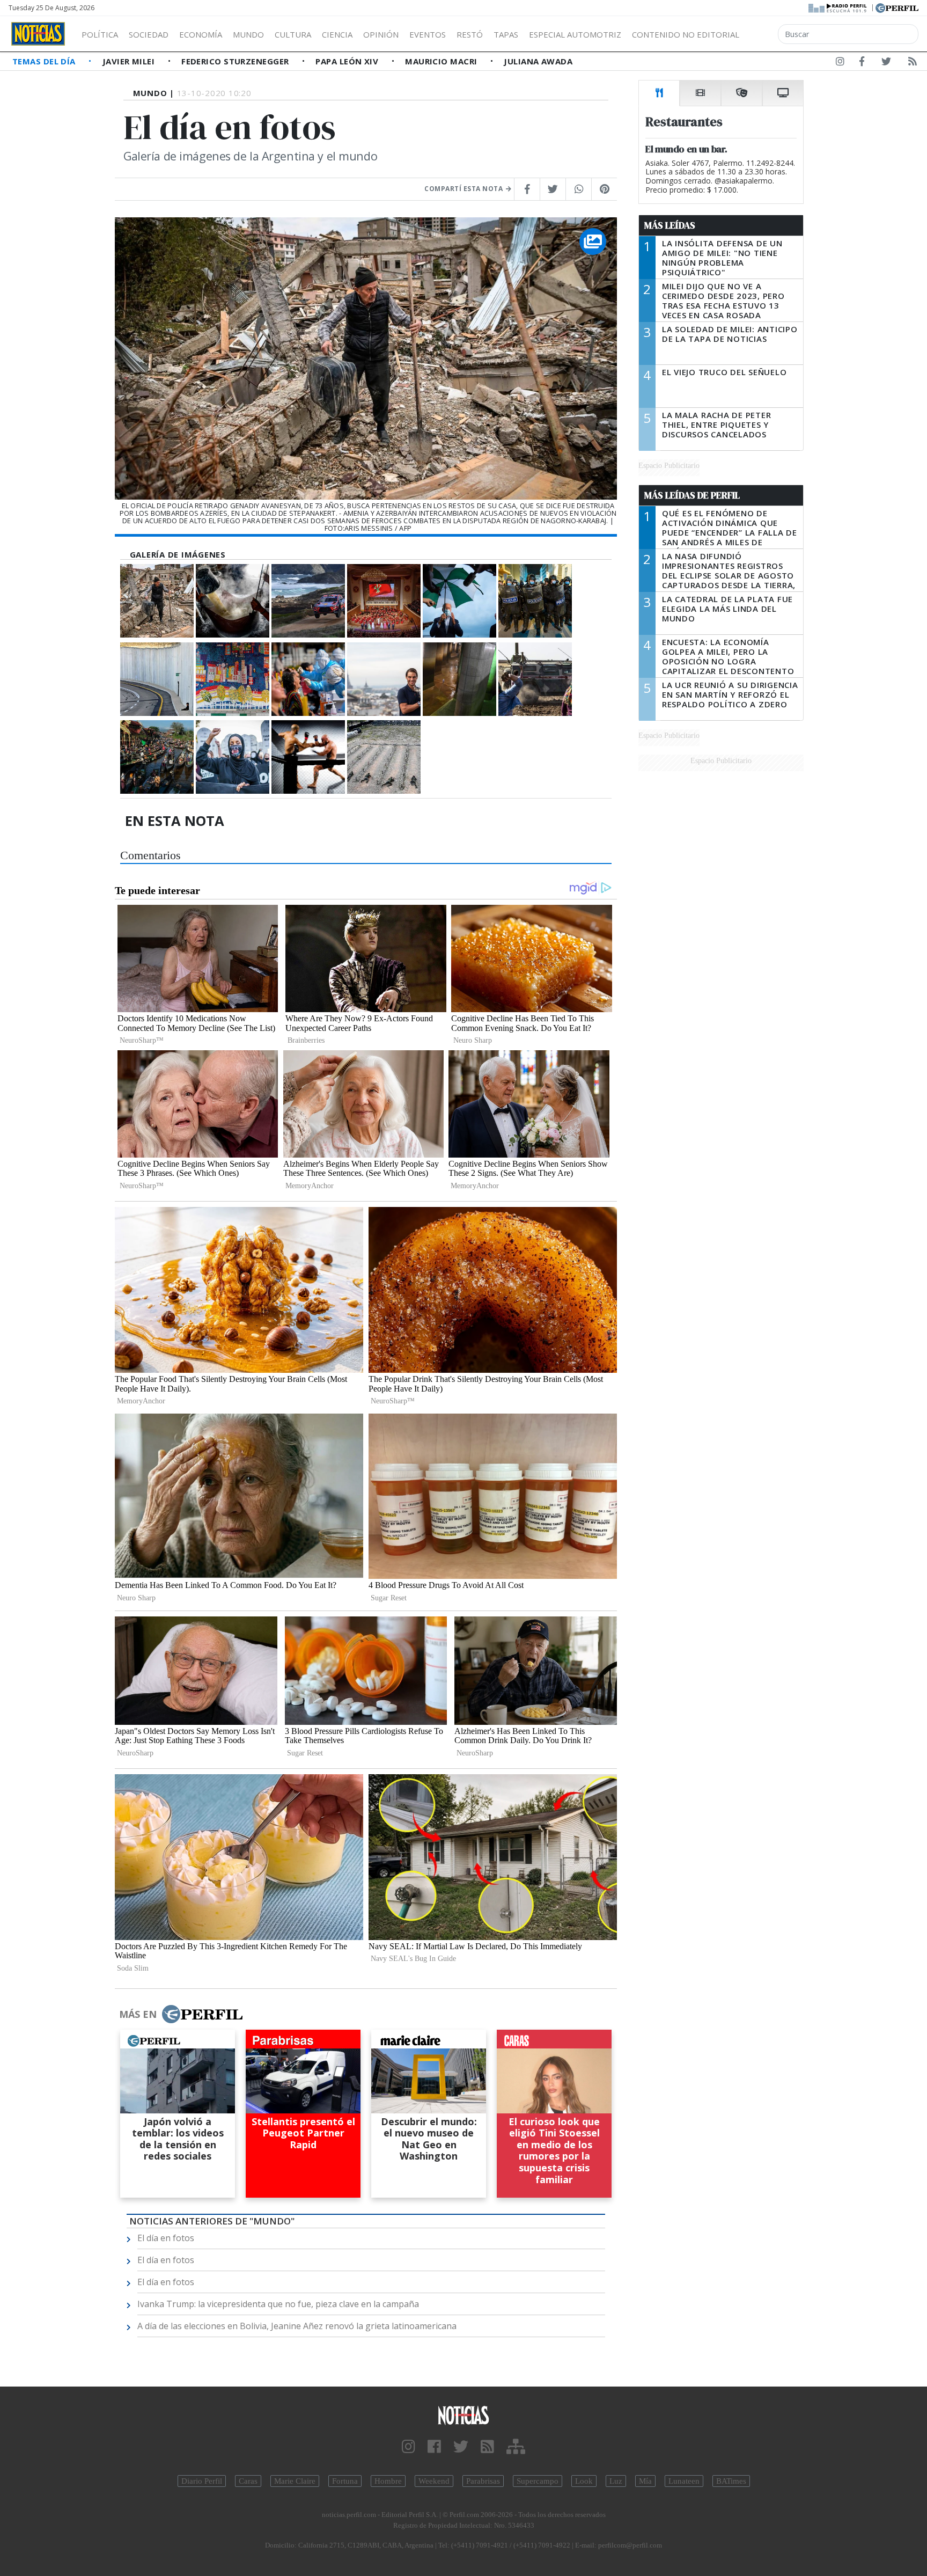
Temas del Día (45, 61)
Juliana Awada (538, 61)
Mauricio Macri (442, 61)
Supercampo (538, 2481)
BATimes (731, 2481)
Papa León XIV (348, 61)
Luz (616, 2481)
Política (100, 34)
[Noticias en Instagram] (840, 63)
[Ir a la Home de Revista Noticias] (38, 34)
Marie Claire (295, 2481)
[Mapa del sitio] (516, 2447)
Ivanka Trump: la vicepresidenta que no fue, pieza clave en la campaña (278, 2304)
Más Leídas (670, 225)
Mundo (248, 34)
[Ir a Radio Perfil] (838, 7)
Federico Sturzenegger (236, 61)
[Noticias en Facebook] (862, 63)
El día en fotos (166, 2238)
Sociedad (149, 34)
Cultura (293, 34)
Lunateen (684, 2481)
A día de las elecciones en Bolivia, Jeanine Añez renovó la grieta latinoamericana (297, 2326)
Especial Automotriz (575, 34)
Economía (201, 34)
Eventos (428, 34)
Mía (645, 2481)
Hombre (388, 2481)
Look (584, 2481)
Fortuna (345, 2481)
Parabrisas (483, 2481)
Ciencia (337, 34)
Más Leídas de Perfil (692, 495)
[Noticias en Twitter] (886, 63)
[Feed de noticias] (913, 63)
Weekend (434, 2481)
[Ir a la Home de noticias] (464, 2415)
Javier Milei (130, 61)
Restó (470, 34)
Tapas (506, 34)
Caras (248, 2481)
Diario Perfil (202, 2481)
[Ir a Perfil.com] (897, 7)
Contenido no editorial (686, 34)
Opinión (381, 34)
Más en (138, 2014)
